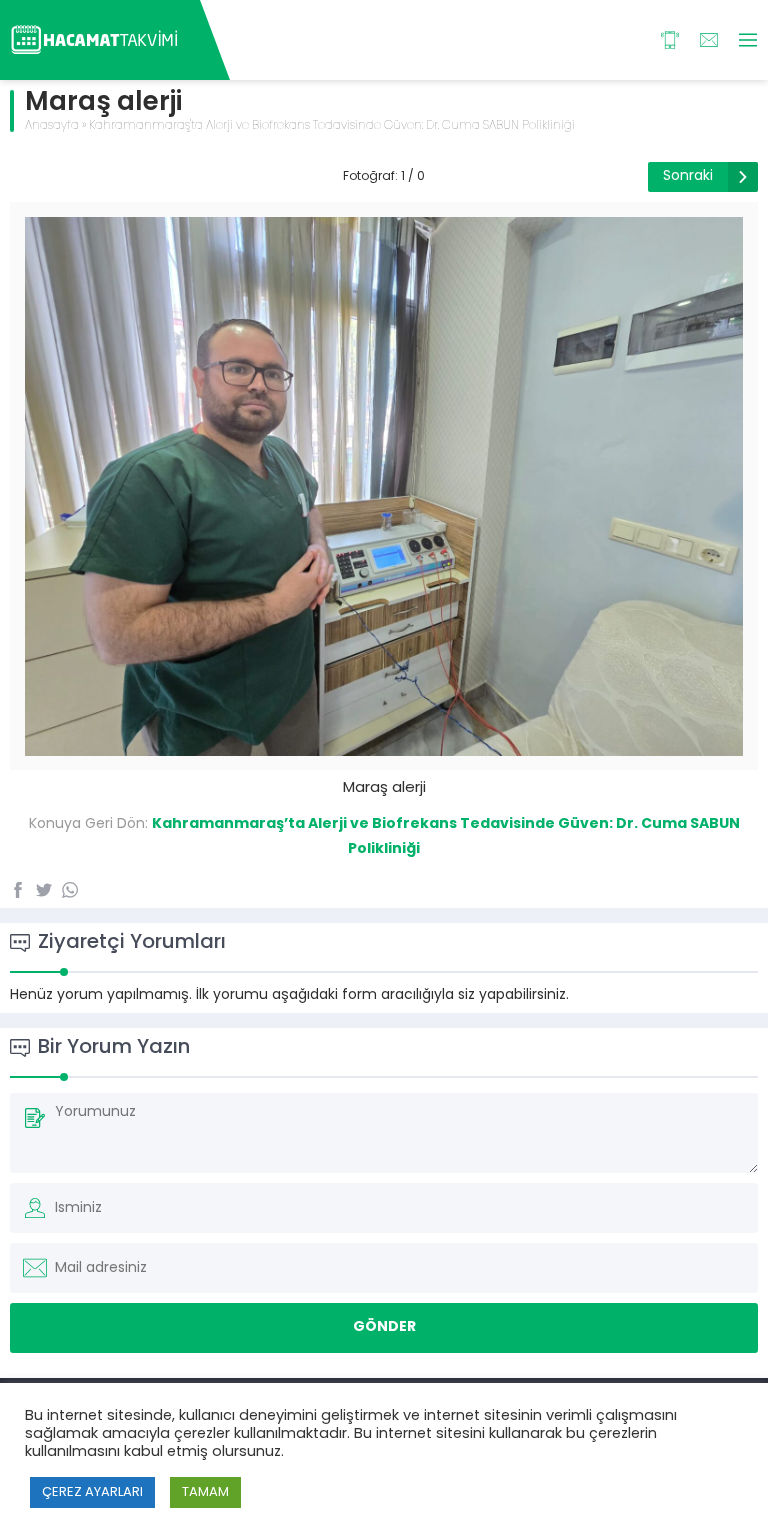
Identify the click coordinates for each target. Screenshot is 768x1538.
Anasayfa (52, 126)
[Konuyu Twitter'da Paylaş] (44, 890)
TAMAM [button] (205, 1492)
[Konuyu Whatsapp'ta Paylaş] (70, 890)
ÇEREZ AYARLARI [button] (92, 1492)
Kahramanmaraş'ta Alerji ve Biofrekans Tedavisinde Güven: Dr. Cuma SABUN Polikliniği (332, 126)
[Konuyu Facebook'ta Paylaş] (18, 890)
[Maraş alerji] (384, 748)
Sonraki (688, 176)
